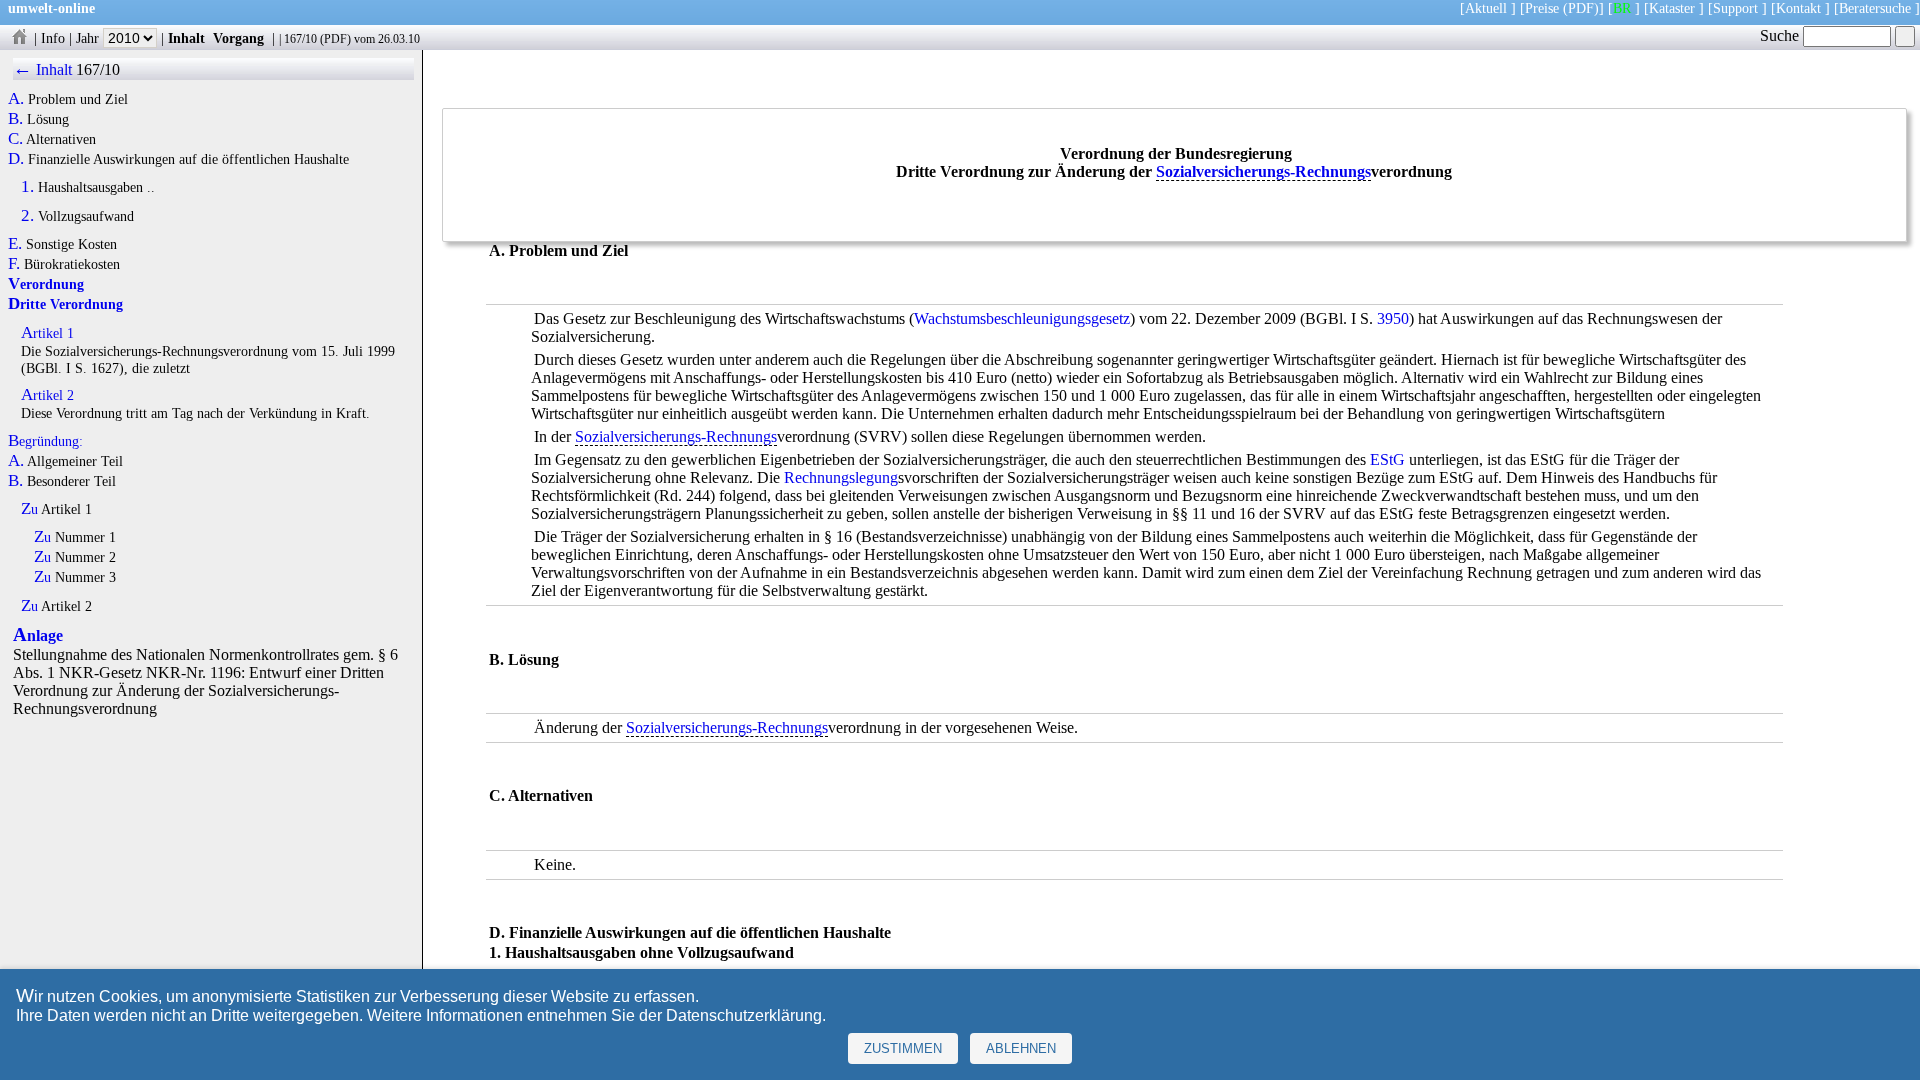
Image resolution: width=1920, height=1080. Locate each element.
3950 (1393, 318)
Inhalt (186, 38)
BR (1622, 8)
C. (15, 139)
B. (15, 119)
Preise (1542, 8)
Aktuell (1486, 8)
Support (1735, 8)
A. (16, 99)
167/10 (300, 39)
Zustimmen (903, 1048)
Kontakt (1798, 8)
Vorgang (238, 38)
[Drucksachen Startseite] (19, 38)
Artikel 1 (47, 333)
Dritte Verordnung (65, 304)
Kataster (1672, 8)
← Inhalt (42, 69)
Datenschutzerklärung (744, 1015)
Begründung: (45, 441)
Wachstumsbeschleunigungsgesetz (1022, 318)
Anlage (38, 635)
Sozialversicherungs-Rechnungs (1263, 171)
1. (27, 187)
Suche (1781, 35)
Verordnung (46, 284)
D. (16, 159)
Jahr (89, 38)
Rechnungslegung (841, 477)
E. (15, 244)
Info (53, 38)
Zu (29, 509)
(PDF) (1581, 8)
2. (27, 216)
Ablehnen (1021, 1048)
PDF (335, 39)
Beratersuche (1875, 8)
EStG (1387, 459)
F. (14, 264)
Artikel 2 (47, 395)
